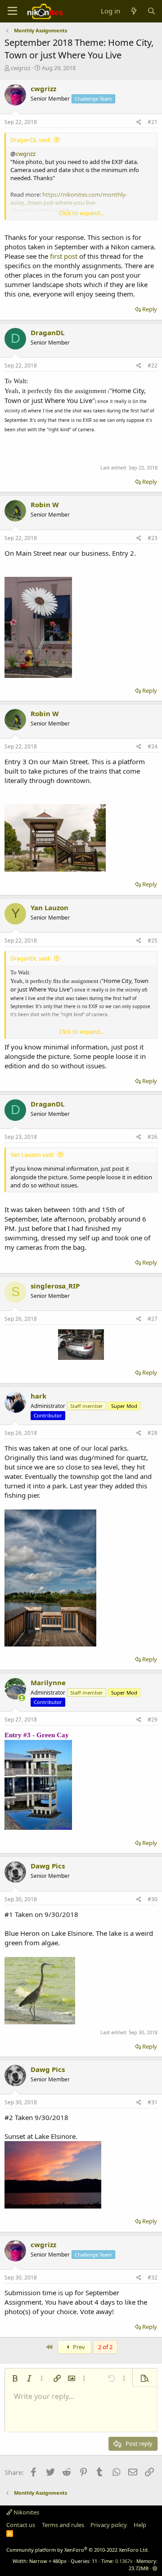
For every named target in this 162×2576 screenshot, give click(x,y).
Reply (150, 309)
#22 (153, 365)
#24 (153, 746)
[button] (15, 2378)
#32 (153, 2277)
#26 (153, 1137)
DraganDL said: (31, 140)
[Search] (151, 11)
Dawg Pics (48, 1866)
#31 (153, 2102)
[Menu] (12, 11)
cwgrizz (21, 68)
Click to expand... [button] (81, 213)
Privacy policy (109, 2525)
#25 (153, 941)
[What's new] (133, 11)
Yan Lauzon (49, 907)
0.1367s (124, 2561)
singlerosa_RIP (55, 1286)
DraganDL (47, 332)
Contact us (21, 2525)
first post (64, 256)
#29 (153, 1720)
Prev (78, 2347)
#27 (153, 1319)
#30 (153, 1899)
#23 (153, 538)
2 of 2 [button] (105, 2347)
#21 (153, 122)
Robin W (45, 505)
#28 (153, 1433)
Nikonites (26, 2512)
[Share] (139, 122)
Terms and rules (63, 2525)
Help (140, 2525)
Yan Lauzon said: (32, 1155)
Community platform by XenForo (78, 2550)
